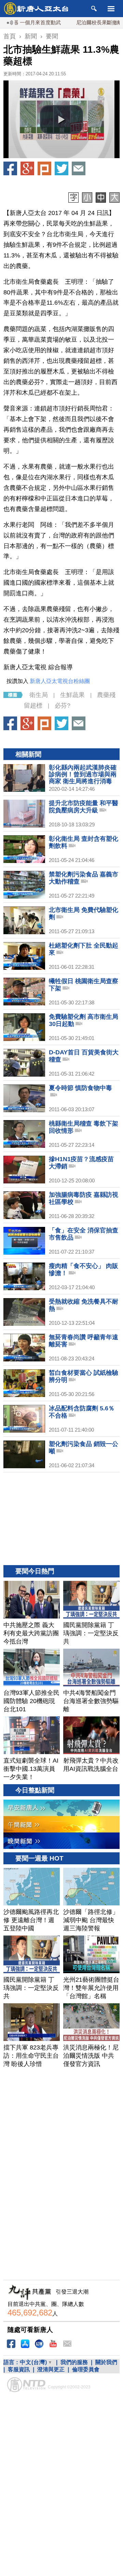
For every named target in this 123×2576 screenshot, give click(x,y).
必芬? (63, 706)
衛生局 (39, 695)
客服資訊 (19, 2369)
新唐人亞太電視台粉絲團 (60, 681)
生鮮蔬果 (72, 695)
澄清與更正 (51, 2369)
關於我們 (106, 2362)
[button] (61, 119)
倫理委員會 (86, 2369)
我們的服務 (74, 2362)
